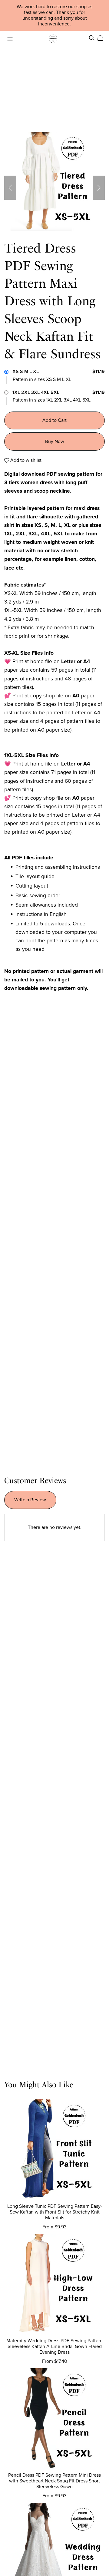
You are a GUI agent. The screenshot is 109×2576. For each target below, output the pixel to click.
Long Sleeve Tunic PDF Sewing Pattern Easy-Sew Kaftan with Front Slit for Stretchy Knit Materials (55, 2212)
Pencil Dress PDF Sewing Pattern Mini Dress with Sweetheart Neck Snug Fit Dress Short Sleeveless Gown (54, 2481)
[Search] (92, 38)
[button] (10, 188)
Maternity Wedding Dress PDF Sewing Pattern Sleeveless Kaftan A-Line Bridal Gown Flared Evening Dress (54, 2346)
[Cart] (103, 38)
